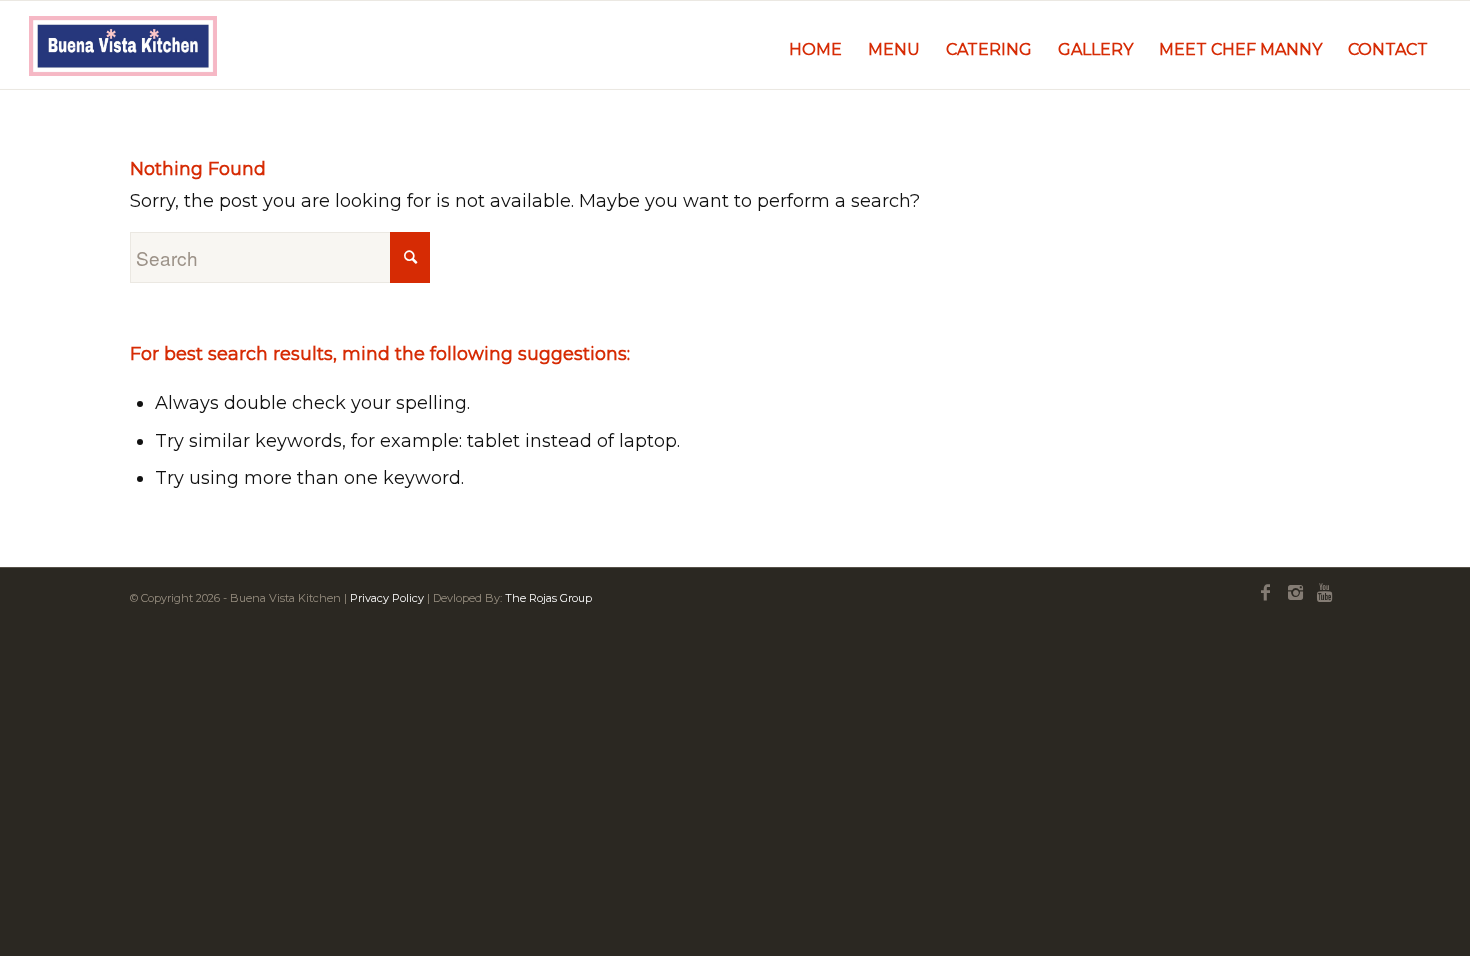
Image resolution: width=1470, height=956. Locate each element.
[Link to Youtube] (1325, 593)
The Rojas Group (548, 598)
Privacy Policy (387, 598)
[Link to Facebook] (1265, 593)
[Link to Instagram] (1295, 593)
